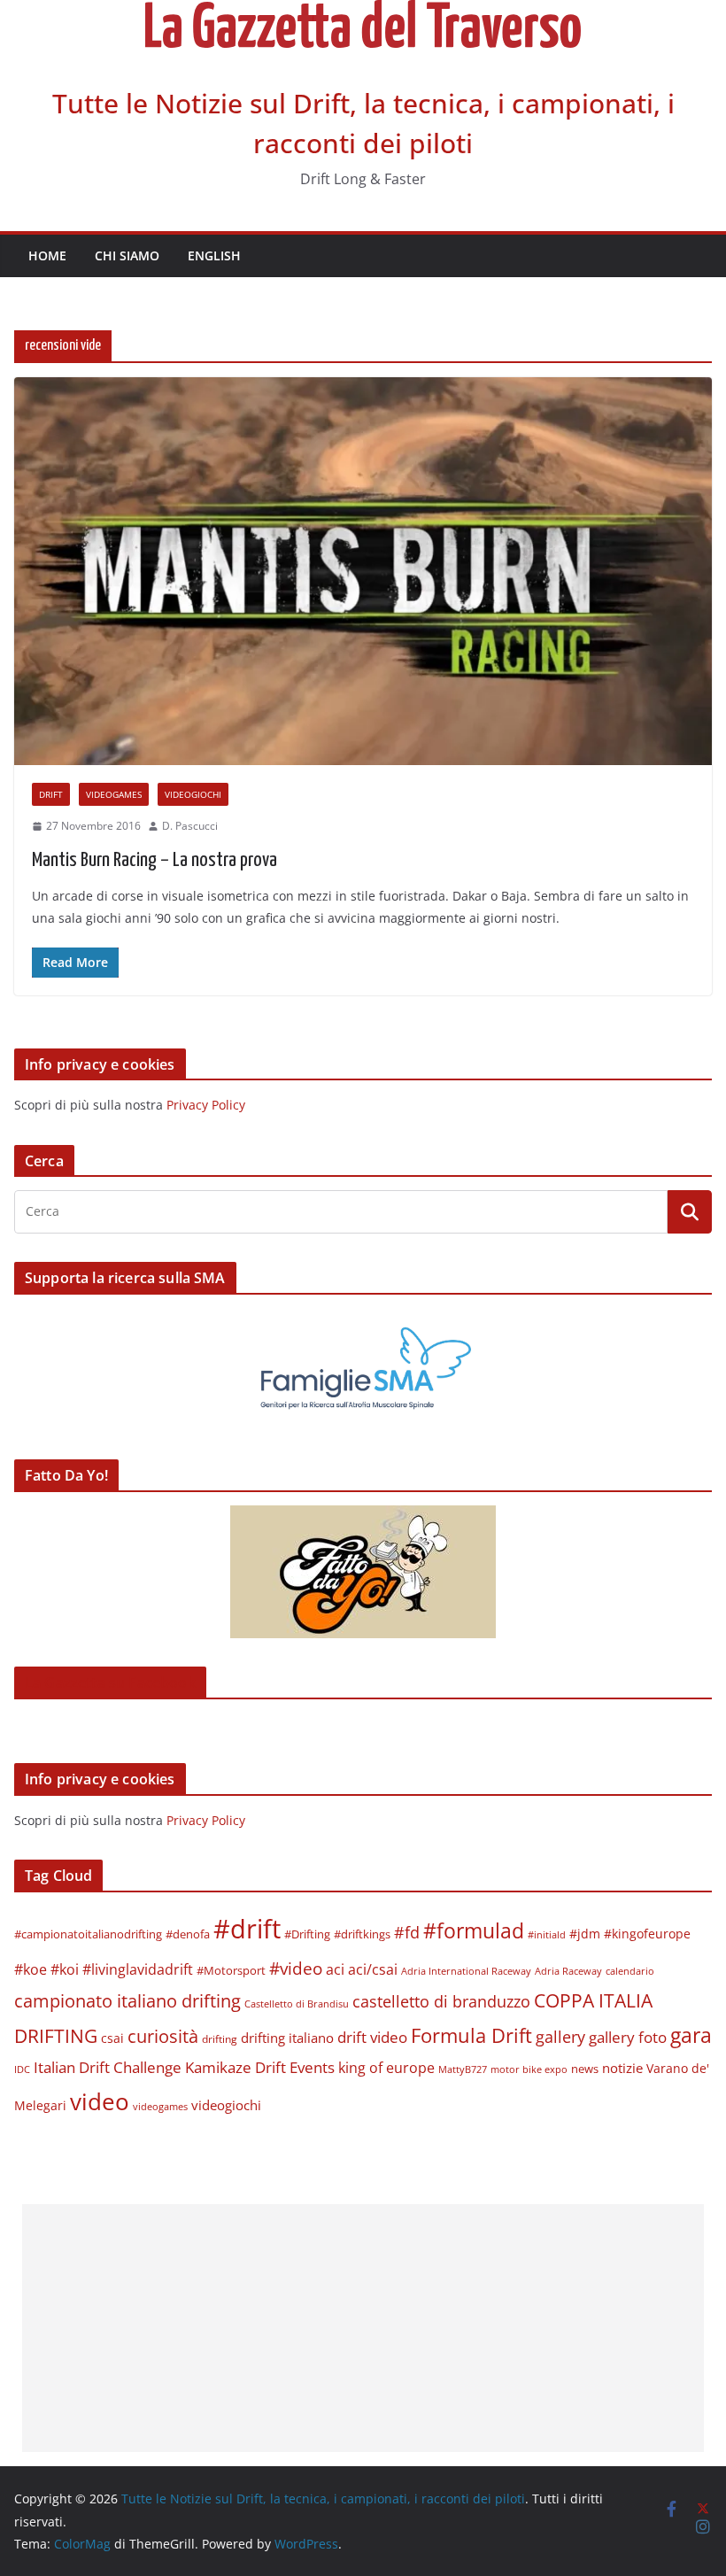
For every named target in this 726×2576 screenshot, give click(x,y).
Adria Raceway (568, 1971)
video (100, 2101)
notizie (622, 2068)
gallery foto (628, 2037)
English (214, 255)
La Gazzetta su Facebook (110, 1683)
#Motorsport (231, 1970)
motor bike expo (529, 2069)
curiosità (163, 2036)
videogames (114, 794)
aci (335, 1969)
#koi (65, 1969)
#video (296, 1968)
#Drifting (307, 1934)
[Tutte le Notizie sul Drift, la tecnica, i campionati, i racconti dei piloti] (363, 12)
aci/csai (373, 1969)
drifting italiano (287, 2038)
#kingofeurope (647, 1934)
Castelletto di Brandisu (297, 2004)
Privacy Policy (206, 1105)
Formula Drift (471, 2035)
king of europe (386, 2068)
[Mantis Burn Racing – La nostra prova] (363, 571)
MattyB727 (463, 2069)
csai (112, 2038)
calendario (630, 1971)
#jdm (585, 1934)
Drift (51, 794)
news (585, 2069)
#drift (247, 1929)
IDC (22, 2069)
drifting (220, 2039)
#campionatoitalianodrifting (88, 1934)
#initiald (547, 1935)
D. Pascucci (190, 826)
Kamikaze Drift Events (260, 2067)
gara (691, 2035)
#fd (407, 1932)
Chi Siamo (127, 255)
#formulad (474, 1931)
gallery (560, 2037)
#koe (31, 1969)
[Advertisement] (363, 2328)
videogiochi (193, 794)
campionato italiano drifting (127, 2001)
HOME (47, 255)
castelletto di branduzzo (441, 2001)
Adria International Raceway (466, 1971)
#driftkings (362, 1934)
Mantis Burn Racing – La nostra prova (154, 860)
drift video (372, 2037)
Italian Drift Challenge (108, 2067)
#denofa (188, 1934)
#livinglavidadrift (138, 1969)
